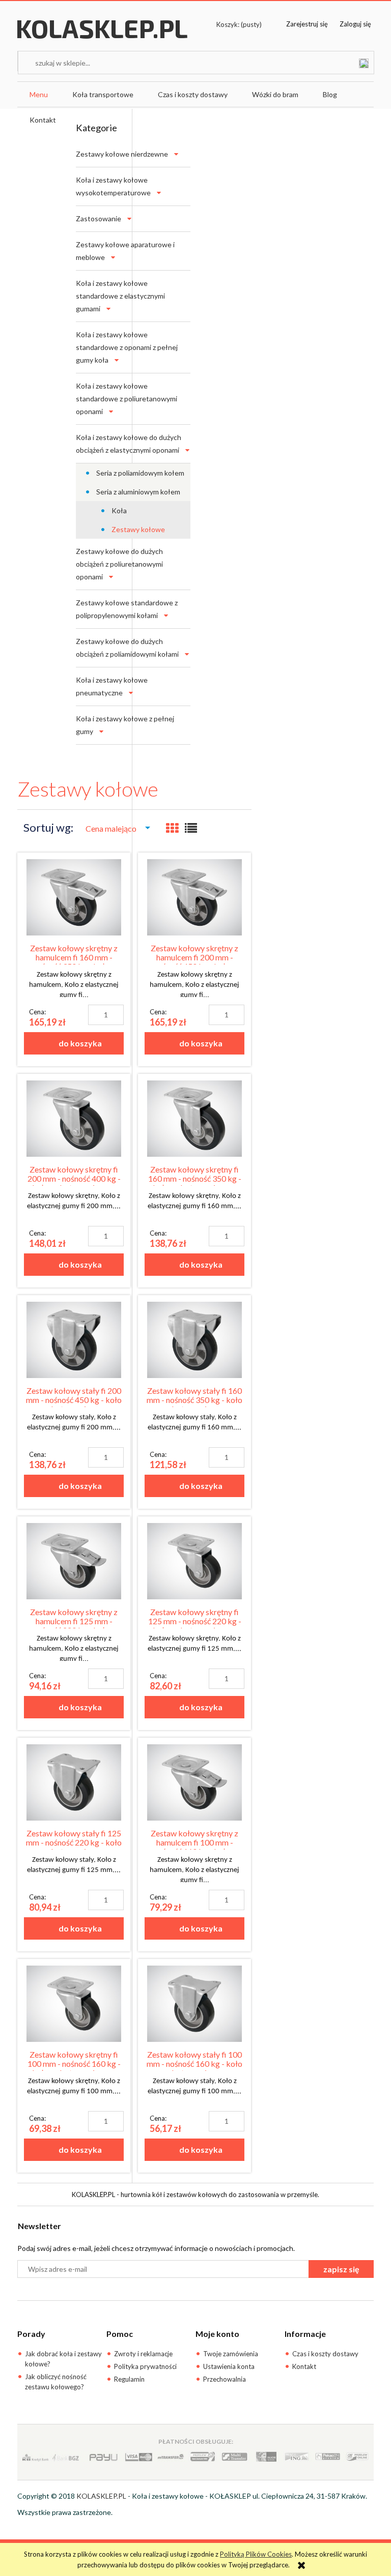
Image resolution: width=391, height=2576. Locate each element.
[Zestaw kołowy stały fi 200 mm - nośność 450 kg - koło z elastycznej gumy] (74, 1340)
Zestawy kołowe (138, 529)
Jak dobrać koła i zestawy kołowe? (63, 2359)
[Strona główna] (102, 39)
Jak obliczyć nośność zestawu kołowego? (56, 2382)
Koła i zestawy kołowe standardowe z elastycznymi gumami (120, 296)
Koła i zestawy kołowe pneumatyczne (112, 686)
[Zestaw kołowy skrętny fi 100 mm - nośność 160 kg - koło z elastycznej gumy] (74, 2004)
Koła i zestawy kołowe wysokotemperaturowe (113, 186)
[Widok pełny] (191, 828)
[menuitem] (39, 95)
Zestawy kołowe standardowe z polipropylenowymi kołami (127, 609)
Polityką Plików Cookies (256, 2554)
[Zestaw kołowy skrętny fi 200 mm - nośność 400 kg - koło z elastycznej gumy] (74, 1119)
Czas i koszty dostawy (325, 2354)
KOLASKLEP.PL (101, 2496)
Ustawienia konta (229, 2366)
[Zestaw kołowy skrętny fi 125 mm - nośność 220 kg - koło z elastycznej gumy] (194, 1561)
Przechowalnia (225, 2379)
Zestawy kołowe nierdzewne (122, 154)
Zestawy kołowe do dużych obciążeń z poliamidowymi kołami (127, 648)
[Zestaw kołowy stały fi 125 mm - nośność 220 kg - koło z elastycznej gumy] (74, 1782)
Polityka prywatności (145, 2366)
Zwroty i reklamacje (143, 2354)
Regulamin (129, 2379)
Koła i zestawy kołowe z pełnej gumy (125, 725)
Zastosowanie (99, 218)
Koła (119, 510)
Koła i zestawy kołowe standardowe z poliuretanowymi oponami (127, 399)
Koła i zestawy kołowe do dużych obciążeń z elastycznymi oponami (129, 444)
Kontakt (304, 2366)
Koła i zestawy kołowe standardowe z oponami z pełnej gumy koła (127, 347)
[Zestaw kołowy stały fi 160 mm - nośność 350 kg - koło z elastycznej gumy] (194, 1340)
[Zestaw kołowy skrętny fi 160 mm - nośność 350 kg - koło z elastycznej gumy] (194, 1119)
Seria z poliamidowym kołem (140, 473)
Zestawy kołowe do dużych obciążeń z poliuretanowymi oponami (119, 564)
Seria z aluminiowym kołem (138, 492)
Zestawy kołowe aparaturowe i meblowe (125, 251)
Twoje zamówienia (231, 2354)
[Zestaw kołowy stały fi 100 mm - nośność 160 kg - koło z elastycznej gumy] (194, 2004)
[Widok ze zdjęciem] (172, 828)
